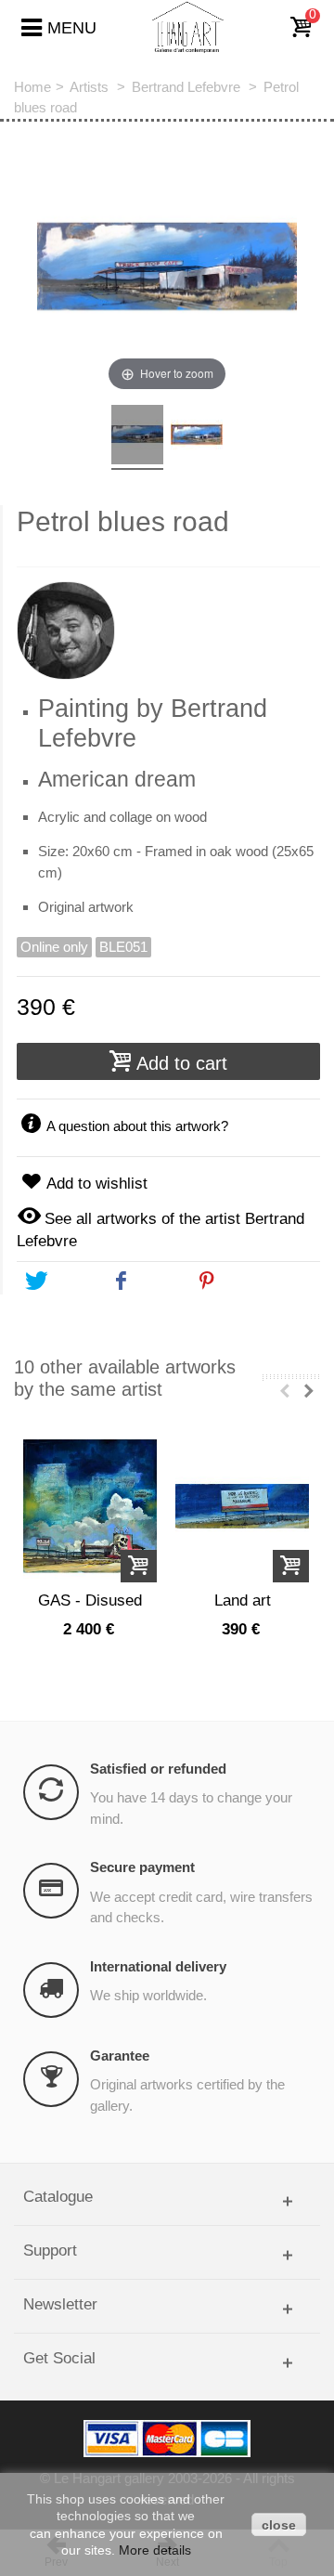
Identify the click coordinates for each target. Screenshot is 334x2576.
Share (156, 1281)
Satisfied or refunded (158, 1769)
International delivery (158, 1966)
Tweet (70, 1281)
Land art (243, 1600)
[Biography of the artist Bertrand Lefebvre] (168, 623)
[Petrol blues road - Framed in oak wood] (197, 437)
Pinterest (252, 1281)
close (279, 2525)
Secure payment (142, 1867)
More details (155, 2550)
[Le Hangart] (188, 26)
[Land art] (242, 1507)
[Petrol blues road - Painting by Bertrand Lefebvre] (137, 437)
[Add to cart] (139, 1566)
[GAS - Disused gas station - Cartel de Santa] (90, 1507)
